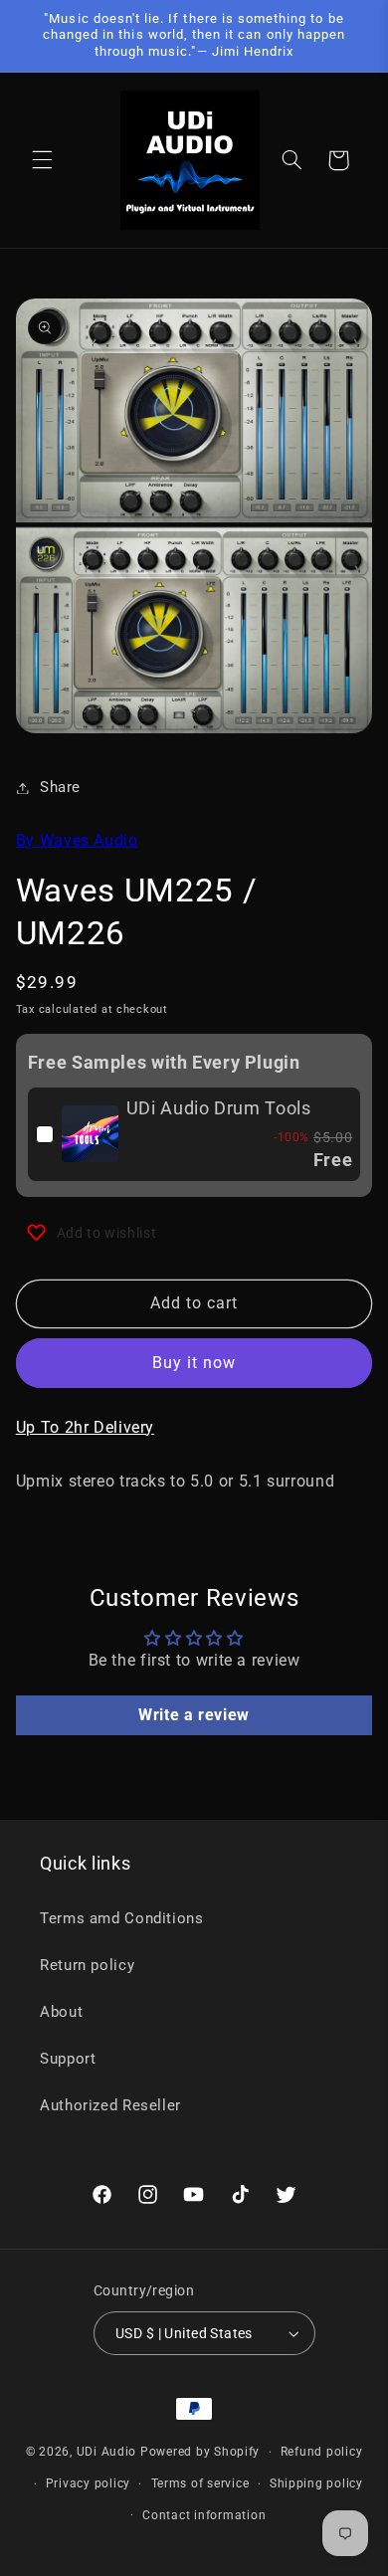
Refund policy (322, 2452)
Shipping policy (316, 2483)
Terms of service (200, 2483)
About (61, 2012)
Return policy (87, 1965)
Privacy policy (88, 2483)
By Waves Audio (77, 840)
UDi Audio (107, 2452)
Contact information (204, 2515)
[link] (90, 1134)
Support (68, 2059)
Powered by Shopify (200, 2452)
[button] (42, 160)
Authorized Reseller (110, 2105)
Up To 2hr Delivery (85, 1427)
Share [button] (60, 787)
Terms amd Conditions (122, 1918)
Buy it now (194, 1363)
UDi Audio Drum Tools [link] (219, 1108)
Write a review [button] (194, 1715)
